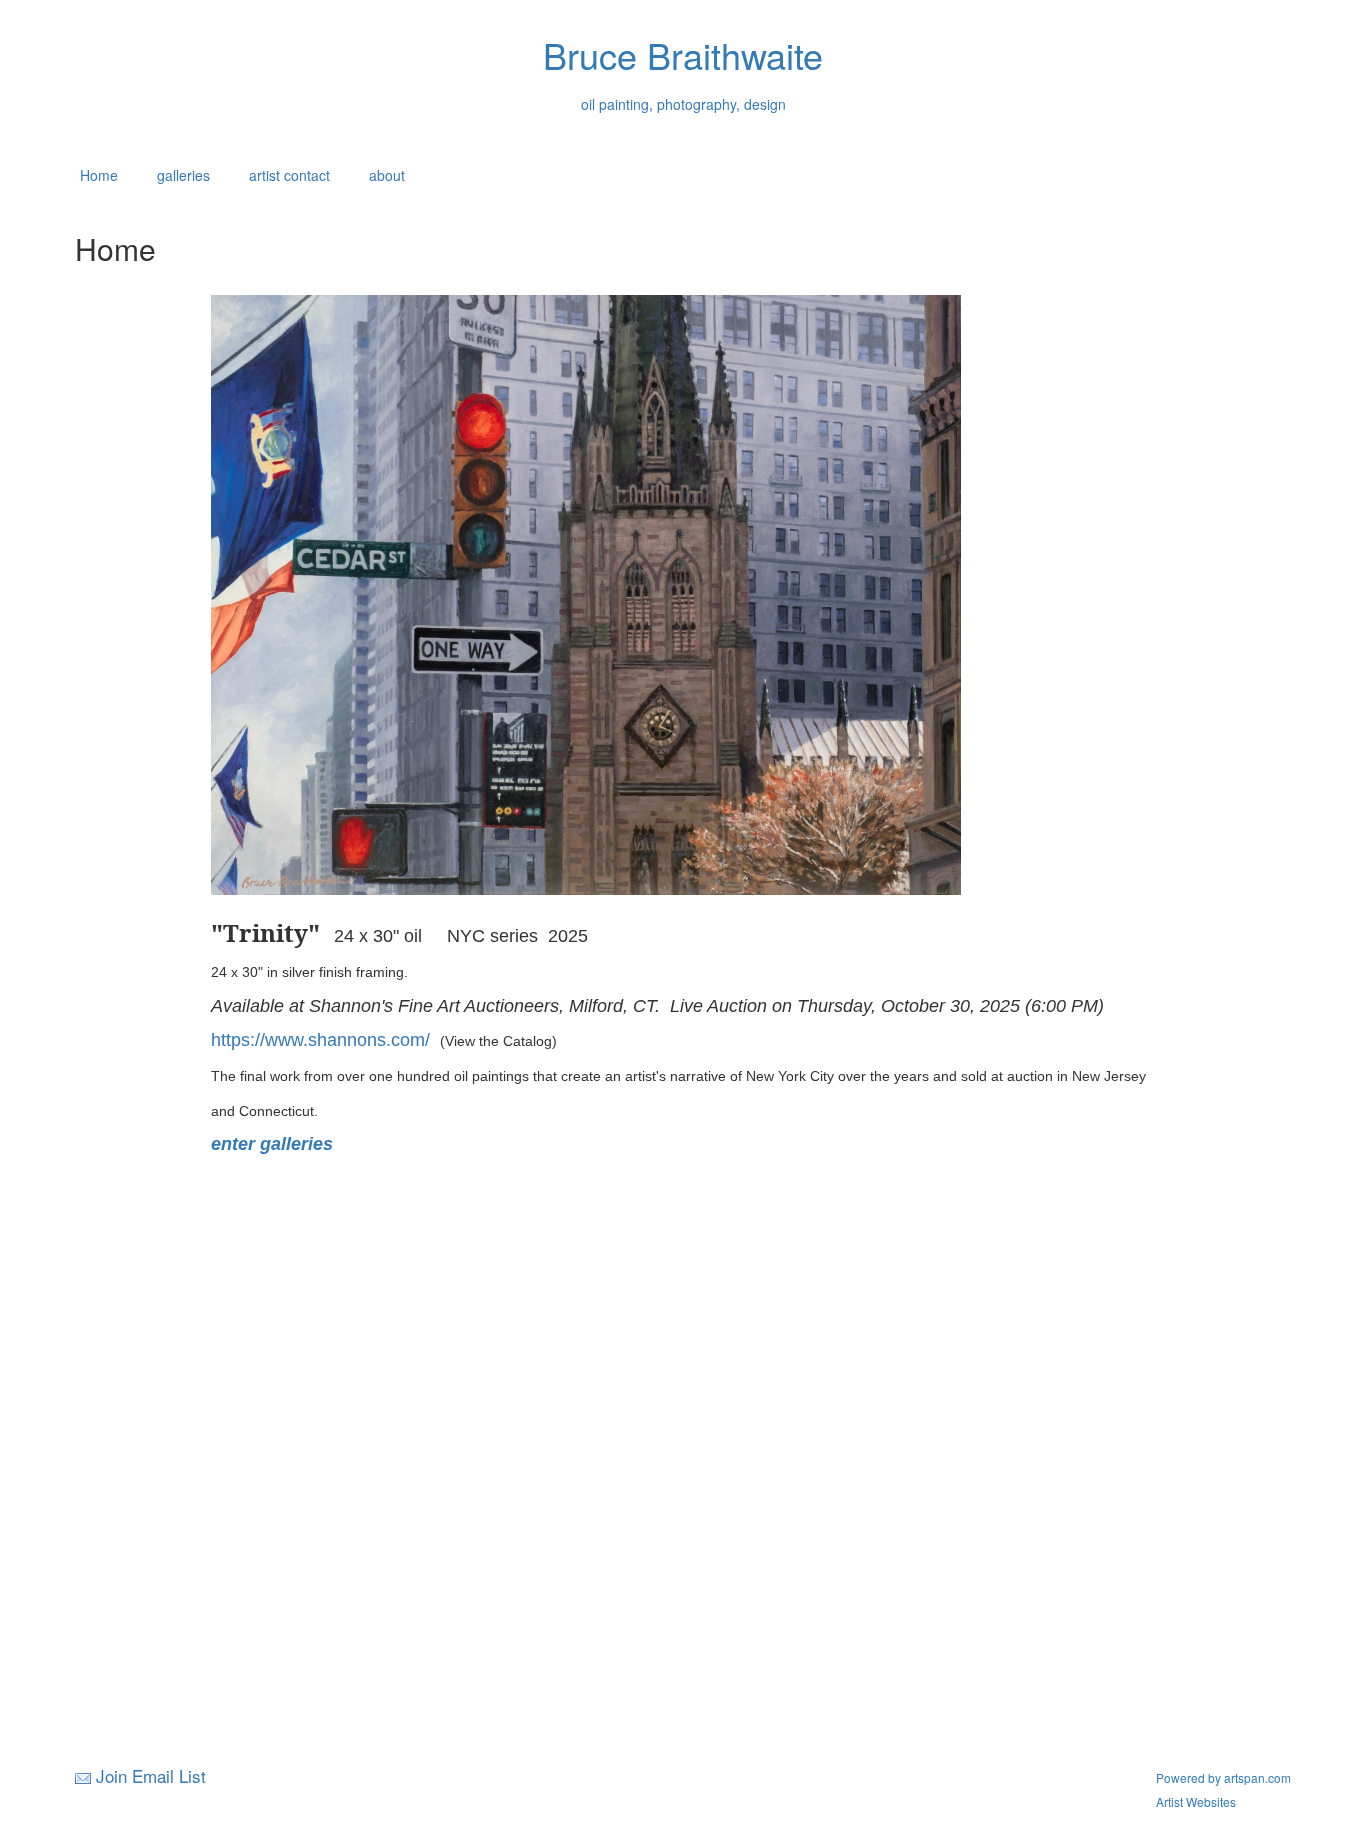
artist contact (289, 175)
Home (99, 175)
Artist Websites (1196, 1801)
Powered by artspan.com (1223, 1777)
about (387, 175)
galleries (183, 175)
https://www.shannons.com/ (325, 1040)
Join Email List (151, 1775)
